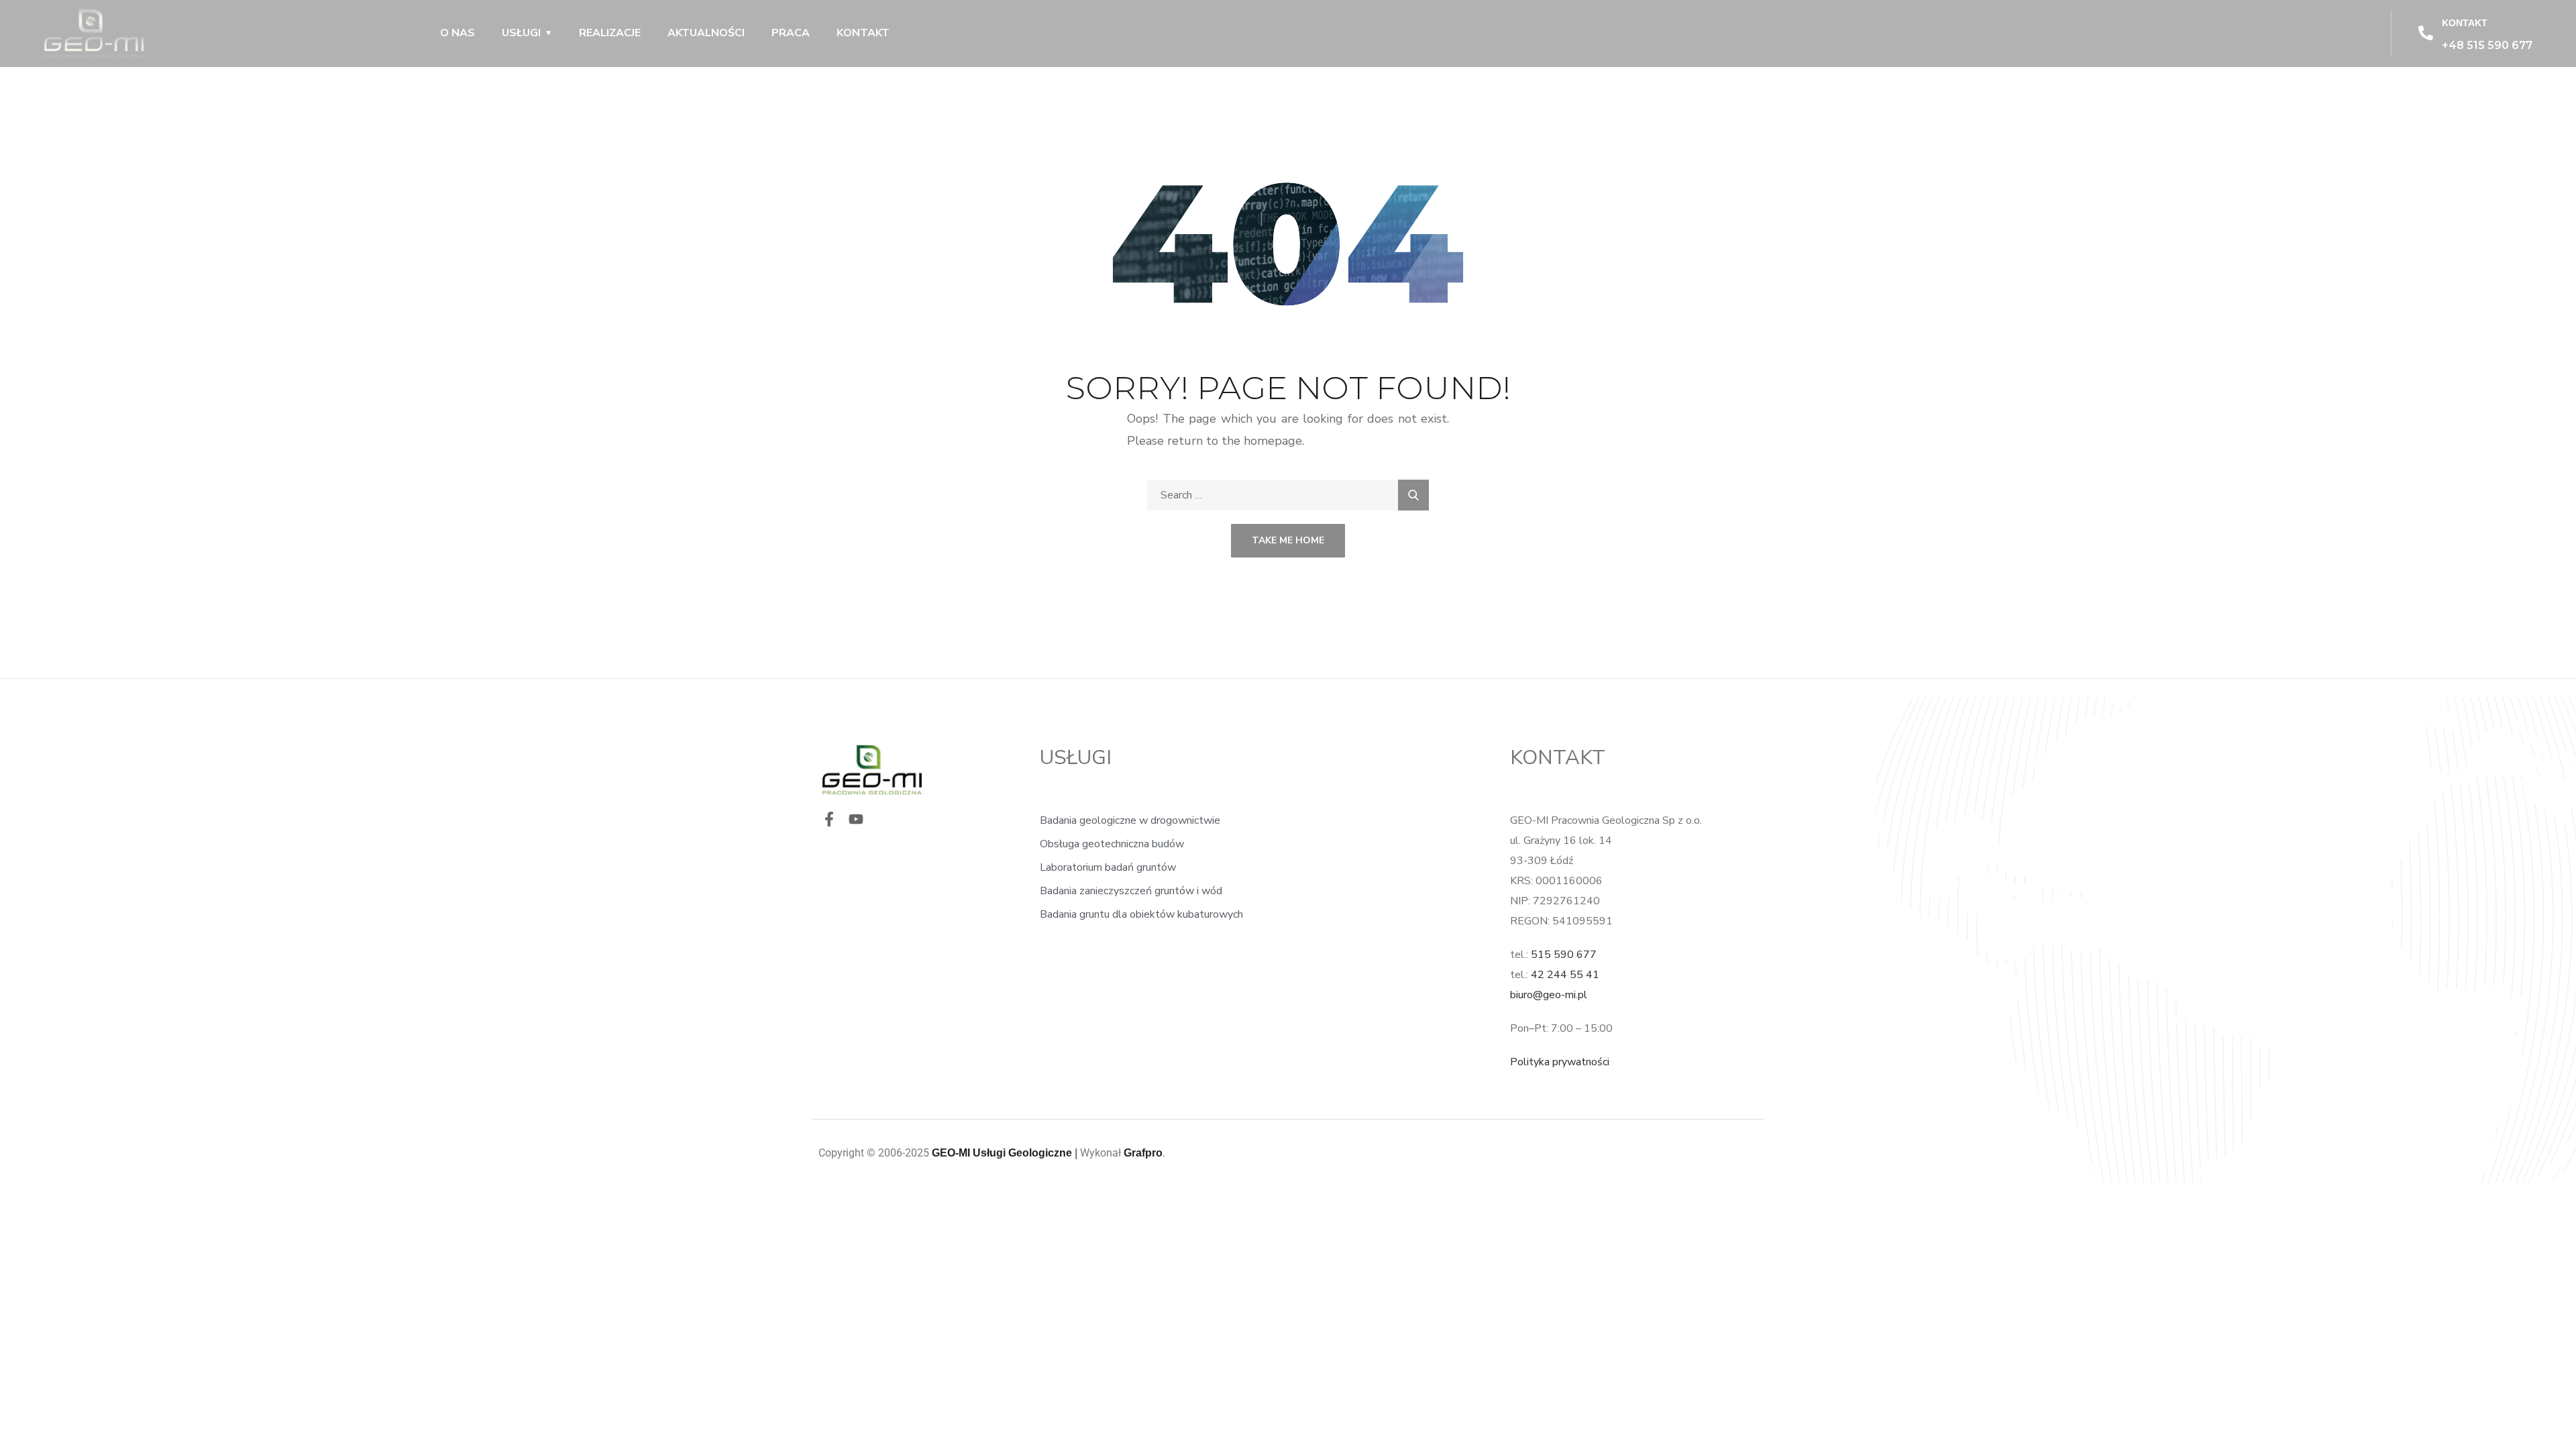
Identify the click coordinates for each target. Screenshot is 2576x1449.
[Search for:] (1288, 495)
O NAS (458, 33)
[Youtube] (856, 819)
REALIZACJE (610, 33)
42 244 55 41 (1565, 975)
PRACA (791, 33)
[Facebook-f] (829, 819)
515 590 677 (1564, 955)
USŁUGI (521, 33)
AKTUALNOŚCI (706, 33)
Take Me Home (1288, 540)
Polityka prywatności (1560, 1062)
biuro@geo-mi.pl (1549, 995)
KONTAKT (863, 33)
